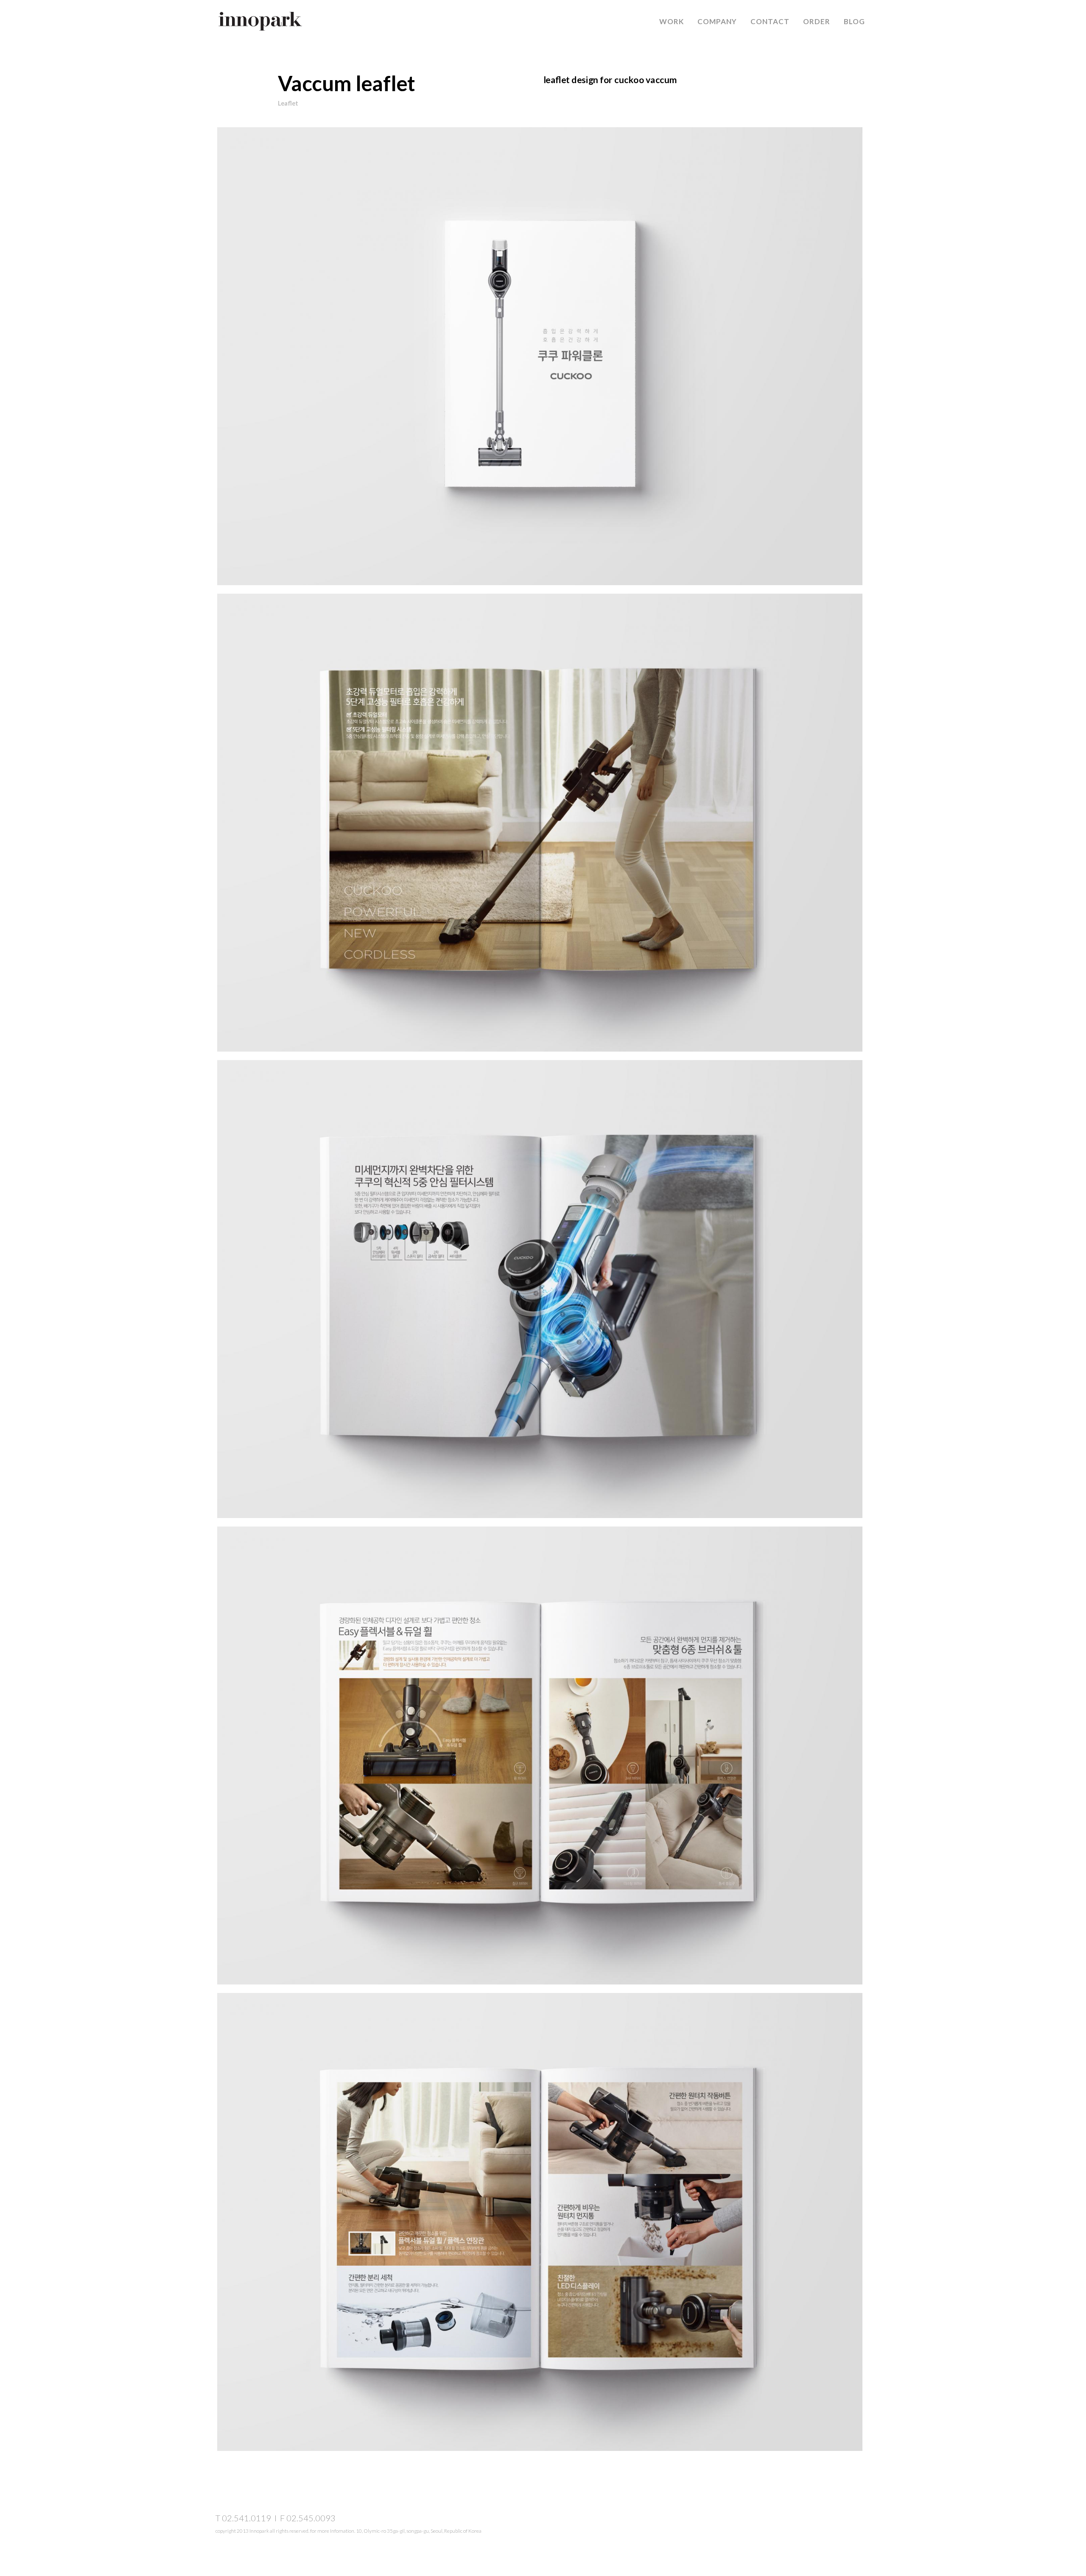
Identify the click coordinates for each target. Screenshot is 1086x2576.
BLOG (854, 21)
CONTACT (770, 21)
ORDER (817, 21)
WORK (672, 21)
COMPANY (717, 21)
